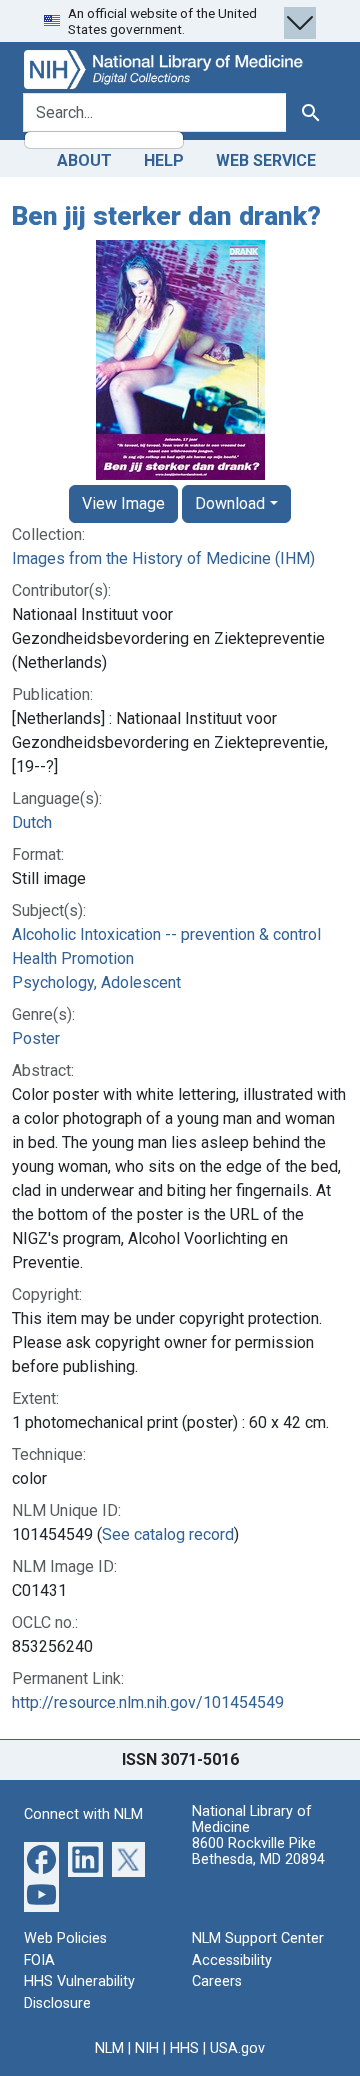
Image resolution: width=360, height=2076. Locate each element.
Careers (217, 1981)
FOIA (39, 1960)
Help (164, 160)
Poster (36, 1038)
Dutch (32, 822)
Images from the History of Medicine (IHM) (163, 558)
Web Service (266, 160)
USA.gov (237, 2048)
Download (230, 503)
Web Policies (65, 1938)
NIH (147, 2048)
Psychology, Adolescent (96, 982)
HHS (184, 2048)
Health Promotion (73, 958)
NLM (109, 2048)
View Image (123, 503)
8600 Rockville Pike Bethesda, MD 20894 (258, 1851)
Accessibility (232, 1960)
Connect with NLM (83, 1814)
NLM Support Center (258, 1938)
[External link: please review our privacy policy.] (41, 1858)
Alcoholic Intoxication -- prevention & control (166, 934)
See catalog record (168, 1534)
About (84, 160)
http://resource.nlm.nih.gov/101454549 (148, 1702)
